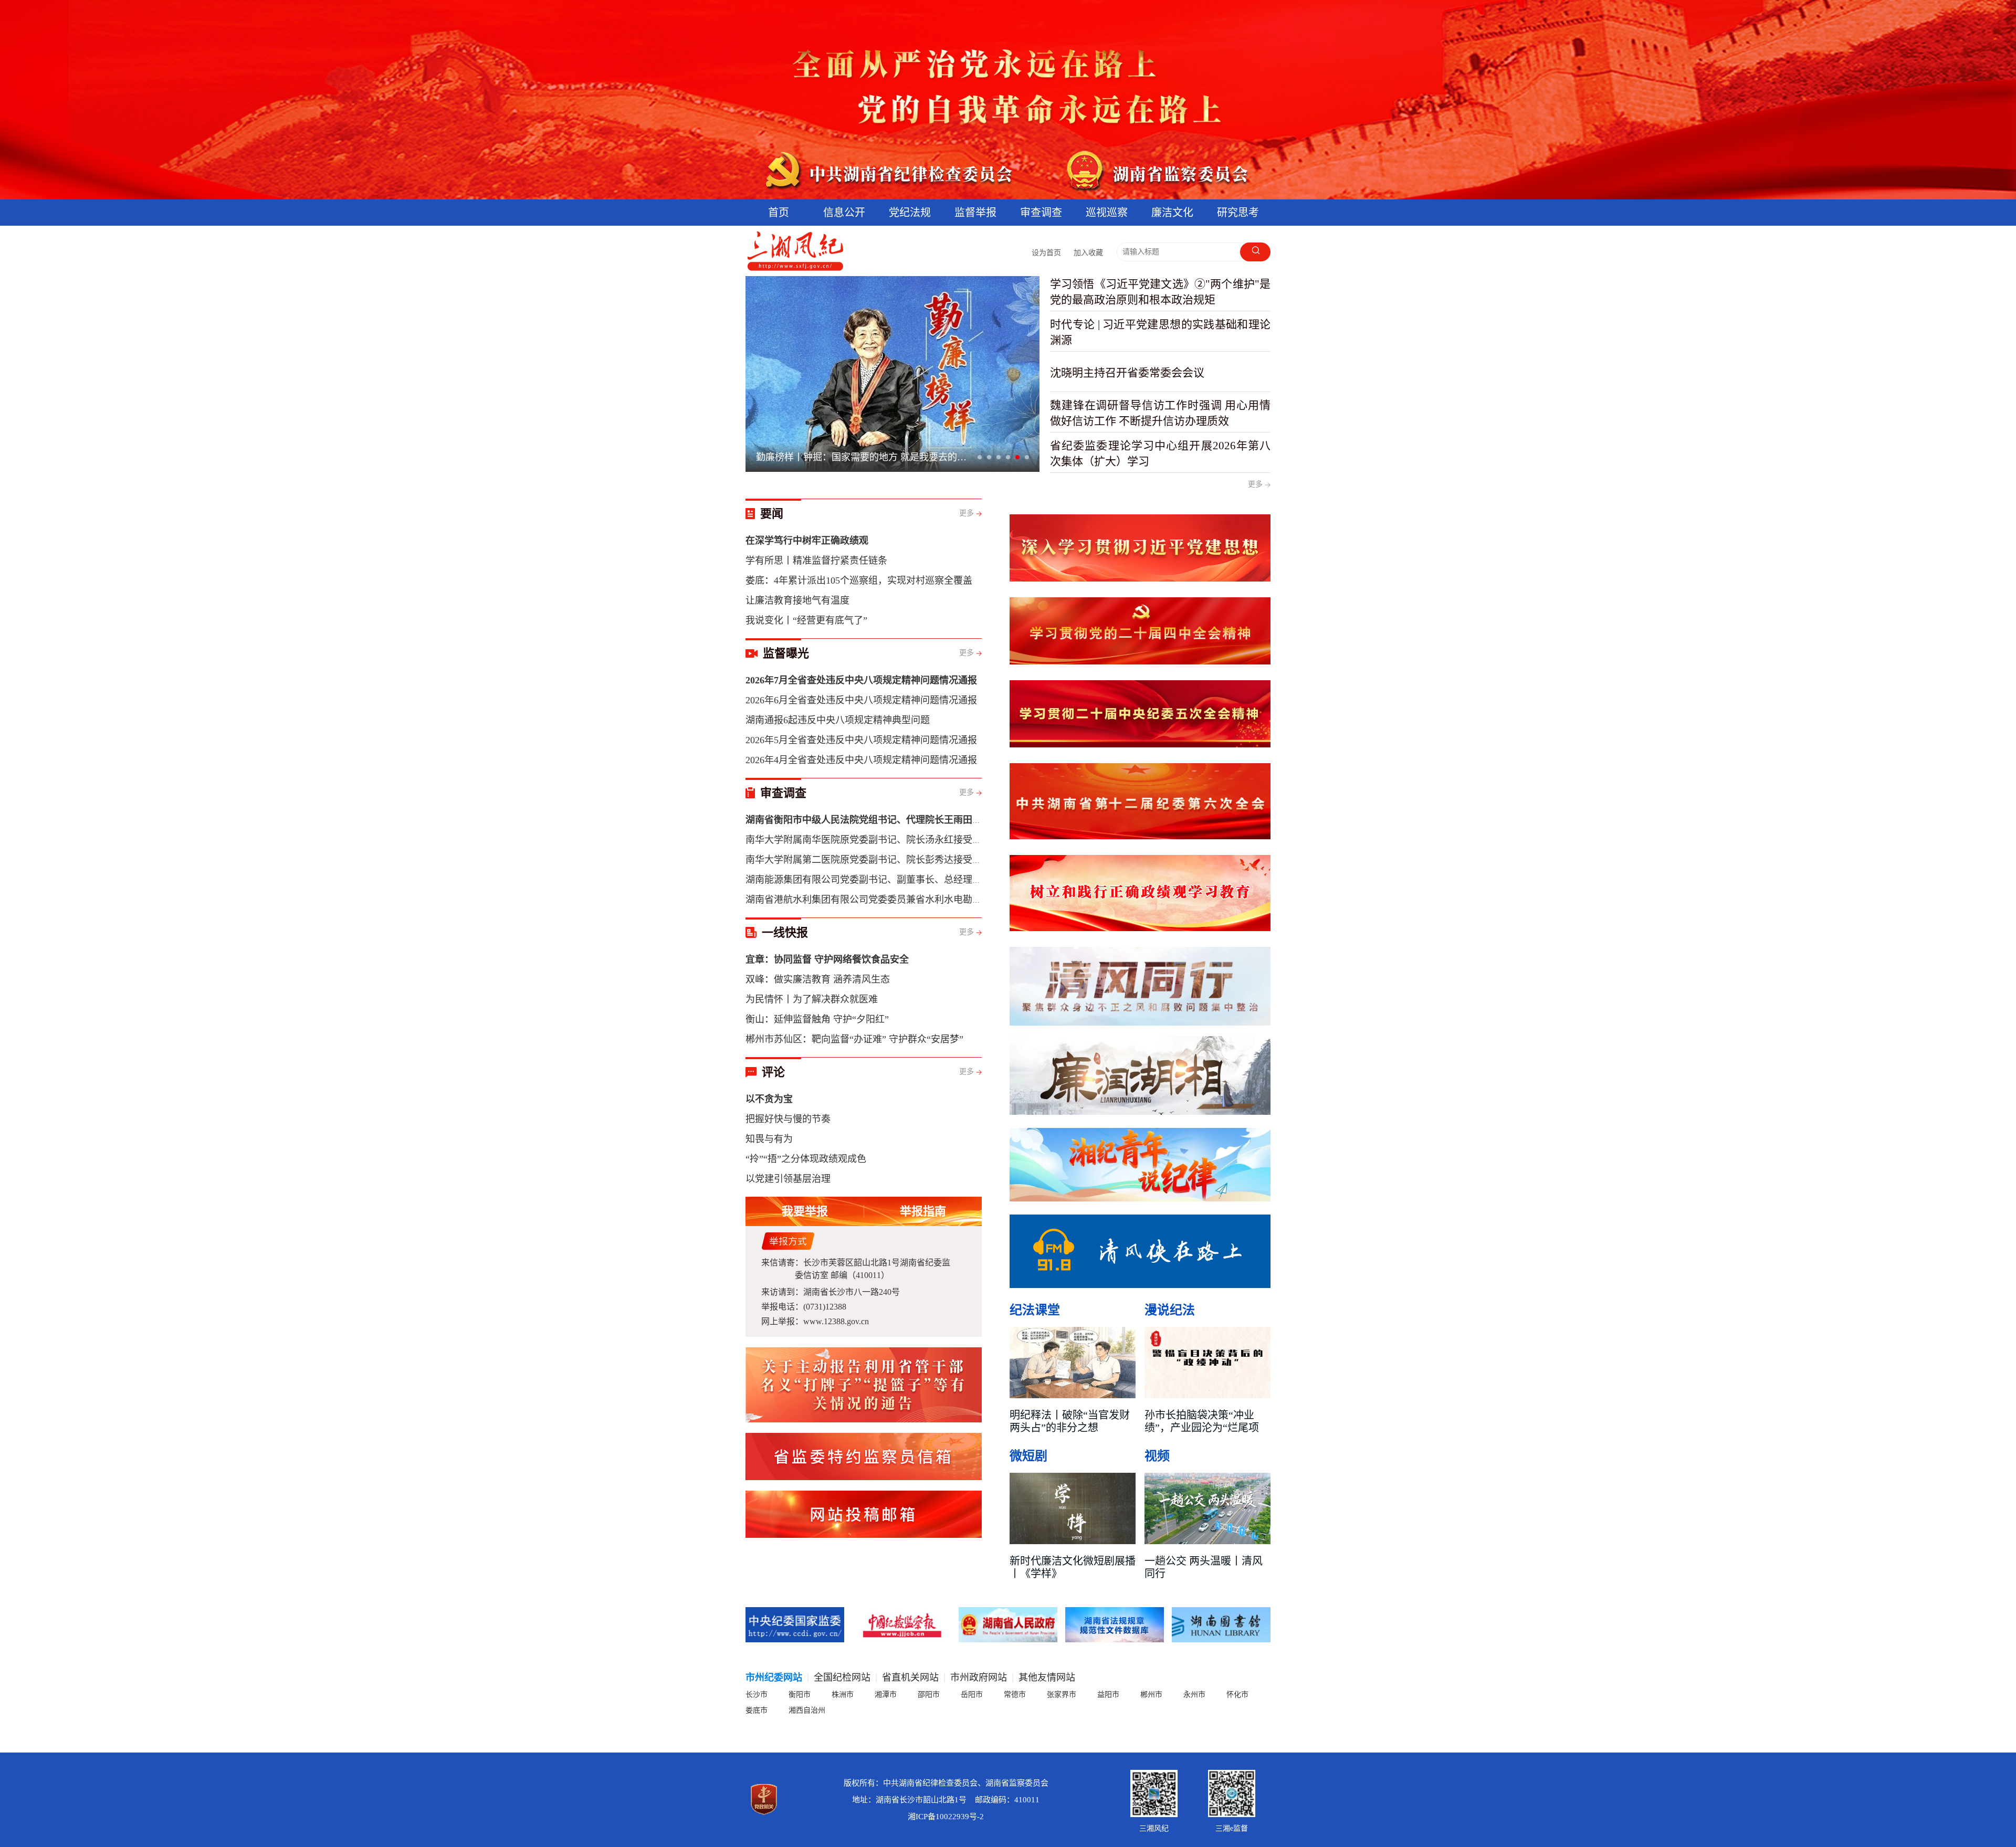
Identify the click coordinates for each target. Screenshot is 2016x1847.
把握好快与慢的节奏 (788, 1119)
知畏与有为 (769, 1139)
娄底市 (757, 1710)
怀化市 (1237, 1695)
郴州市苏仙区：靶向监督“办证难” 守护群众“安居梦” (854, 1039)
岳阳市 (972, 1695)
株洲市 (843, 1695)
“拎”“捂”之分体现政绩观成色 (806, 1159)
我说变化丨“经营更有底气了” (806, 620)
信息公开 (844, 213)
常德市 (1015, 1695)
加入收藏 (1088, 253)
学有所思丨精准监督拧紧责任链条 (816, 561)
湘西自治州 (807, 1710)
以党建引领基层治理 (788, 1179)
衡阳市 (800, 1695)
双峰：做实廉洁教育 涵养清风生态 (818, 979)
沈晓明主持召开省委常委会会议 (1127, 373)
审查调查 (1041, 213)
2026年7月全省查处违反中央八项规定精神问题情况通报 (861, 680)
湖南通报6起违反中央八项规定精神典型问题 (838, 720)
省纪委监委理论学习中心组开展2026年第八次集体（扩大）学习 (1160, 453)
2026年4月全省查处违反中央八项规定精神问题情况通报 (861, 760)
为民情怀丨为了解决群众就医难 (812, 999)
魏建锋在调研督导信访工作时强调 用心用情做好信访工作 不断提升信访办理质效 (1160, 413)
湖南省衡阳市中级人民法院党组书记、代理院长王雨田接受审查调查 (887, 820)
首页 (779, 213)
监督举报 (975, 213)
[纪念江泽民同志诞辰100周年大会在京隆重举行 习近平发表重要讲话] (892, 374)
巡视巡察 (1107, 213)
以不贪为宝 (769, 1099)
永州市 (1194, 1695)
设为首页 (1046, 253)
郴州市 (1151, 1695)
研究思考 (1238, 213)
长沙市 (757, 1695)
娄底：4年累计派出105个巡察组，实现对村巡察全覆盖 (859, 581)
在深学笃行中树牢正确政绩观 (807, 541)
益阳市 (1108, 1695)
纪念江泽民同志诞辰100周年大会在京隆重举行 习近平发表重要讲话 (865, 457)
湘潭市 (886, 1695)
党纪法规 (910, 213)
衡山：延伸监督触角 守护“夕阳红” (817, 1019)
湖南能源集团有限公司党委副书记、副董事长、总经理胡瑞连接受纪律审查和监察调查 (925, 880)
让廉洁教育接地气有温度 (797, 600)
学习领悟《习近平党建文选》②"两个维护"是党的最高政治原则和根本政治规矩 (1160, 292)
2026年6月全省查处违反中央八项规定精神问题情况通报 (861, 700)
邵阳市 (929, 1695)
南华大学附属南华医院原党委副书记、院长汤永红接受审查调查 (878, 840)
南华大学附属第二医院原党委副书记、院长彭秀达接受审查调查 (878, 860)
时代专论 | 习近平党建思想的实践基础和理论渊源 (1160, 332)
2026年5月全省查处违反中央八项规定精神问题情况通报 (861, 740)
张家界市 (1062, 1695)
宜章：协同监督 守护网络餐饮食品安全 (827, 959)
